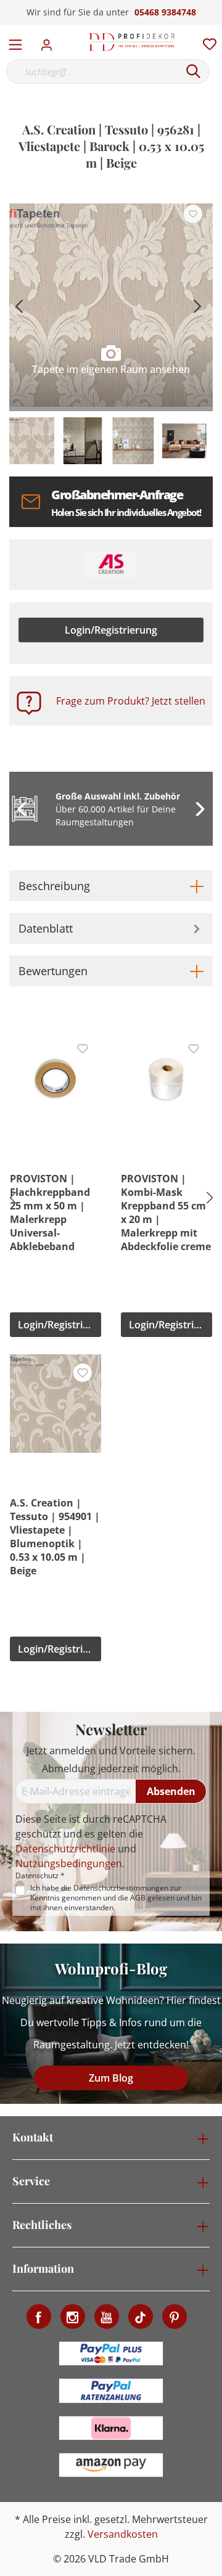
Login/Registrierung (111, 630)
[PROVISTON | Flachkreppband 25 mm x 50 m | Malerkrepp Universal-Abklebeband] (55, 1079)
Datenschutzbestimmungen (121, 1888)
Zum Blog (111, 2078)
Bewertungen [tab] (53, 971)
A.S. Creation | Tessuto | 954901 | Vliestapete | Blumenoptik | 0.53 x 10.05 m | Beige (55, 1537)
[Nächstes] (197, 305)
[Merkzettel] (206, 41)
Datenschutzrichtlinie (65, 1849)
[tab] (111, 886)
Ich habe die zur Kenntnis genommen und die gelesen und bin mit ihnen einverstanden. (116, 1898)
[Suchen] (194, 72)
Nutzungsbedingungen (69, 1863)
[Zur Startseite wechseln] (132, 42)
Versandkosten (123, 2534)
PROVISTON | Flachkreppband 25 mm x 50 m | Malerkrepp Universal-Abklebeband (50, 1212)
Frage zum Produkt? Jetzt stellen (131, 701)
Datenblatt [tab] (46, 928)
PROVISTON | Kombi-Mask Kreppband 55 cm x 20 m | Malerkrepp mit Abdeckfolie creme (166, 1212)
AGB (138, 1898)
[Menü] (15, 42)
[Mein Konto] (50, 41)
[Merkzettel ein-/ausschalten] (193, 214)
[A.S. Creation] (111, 565)
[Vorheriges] (18, 305)
